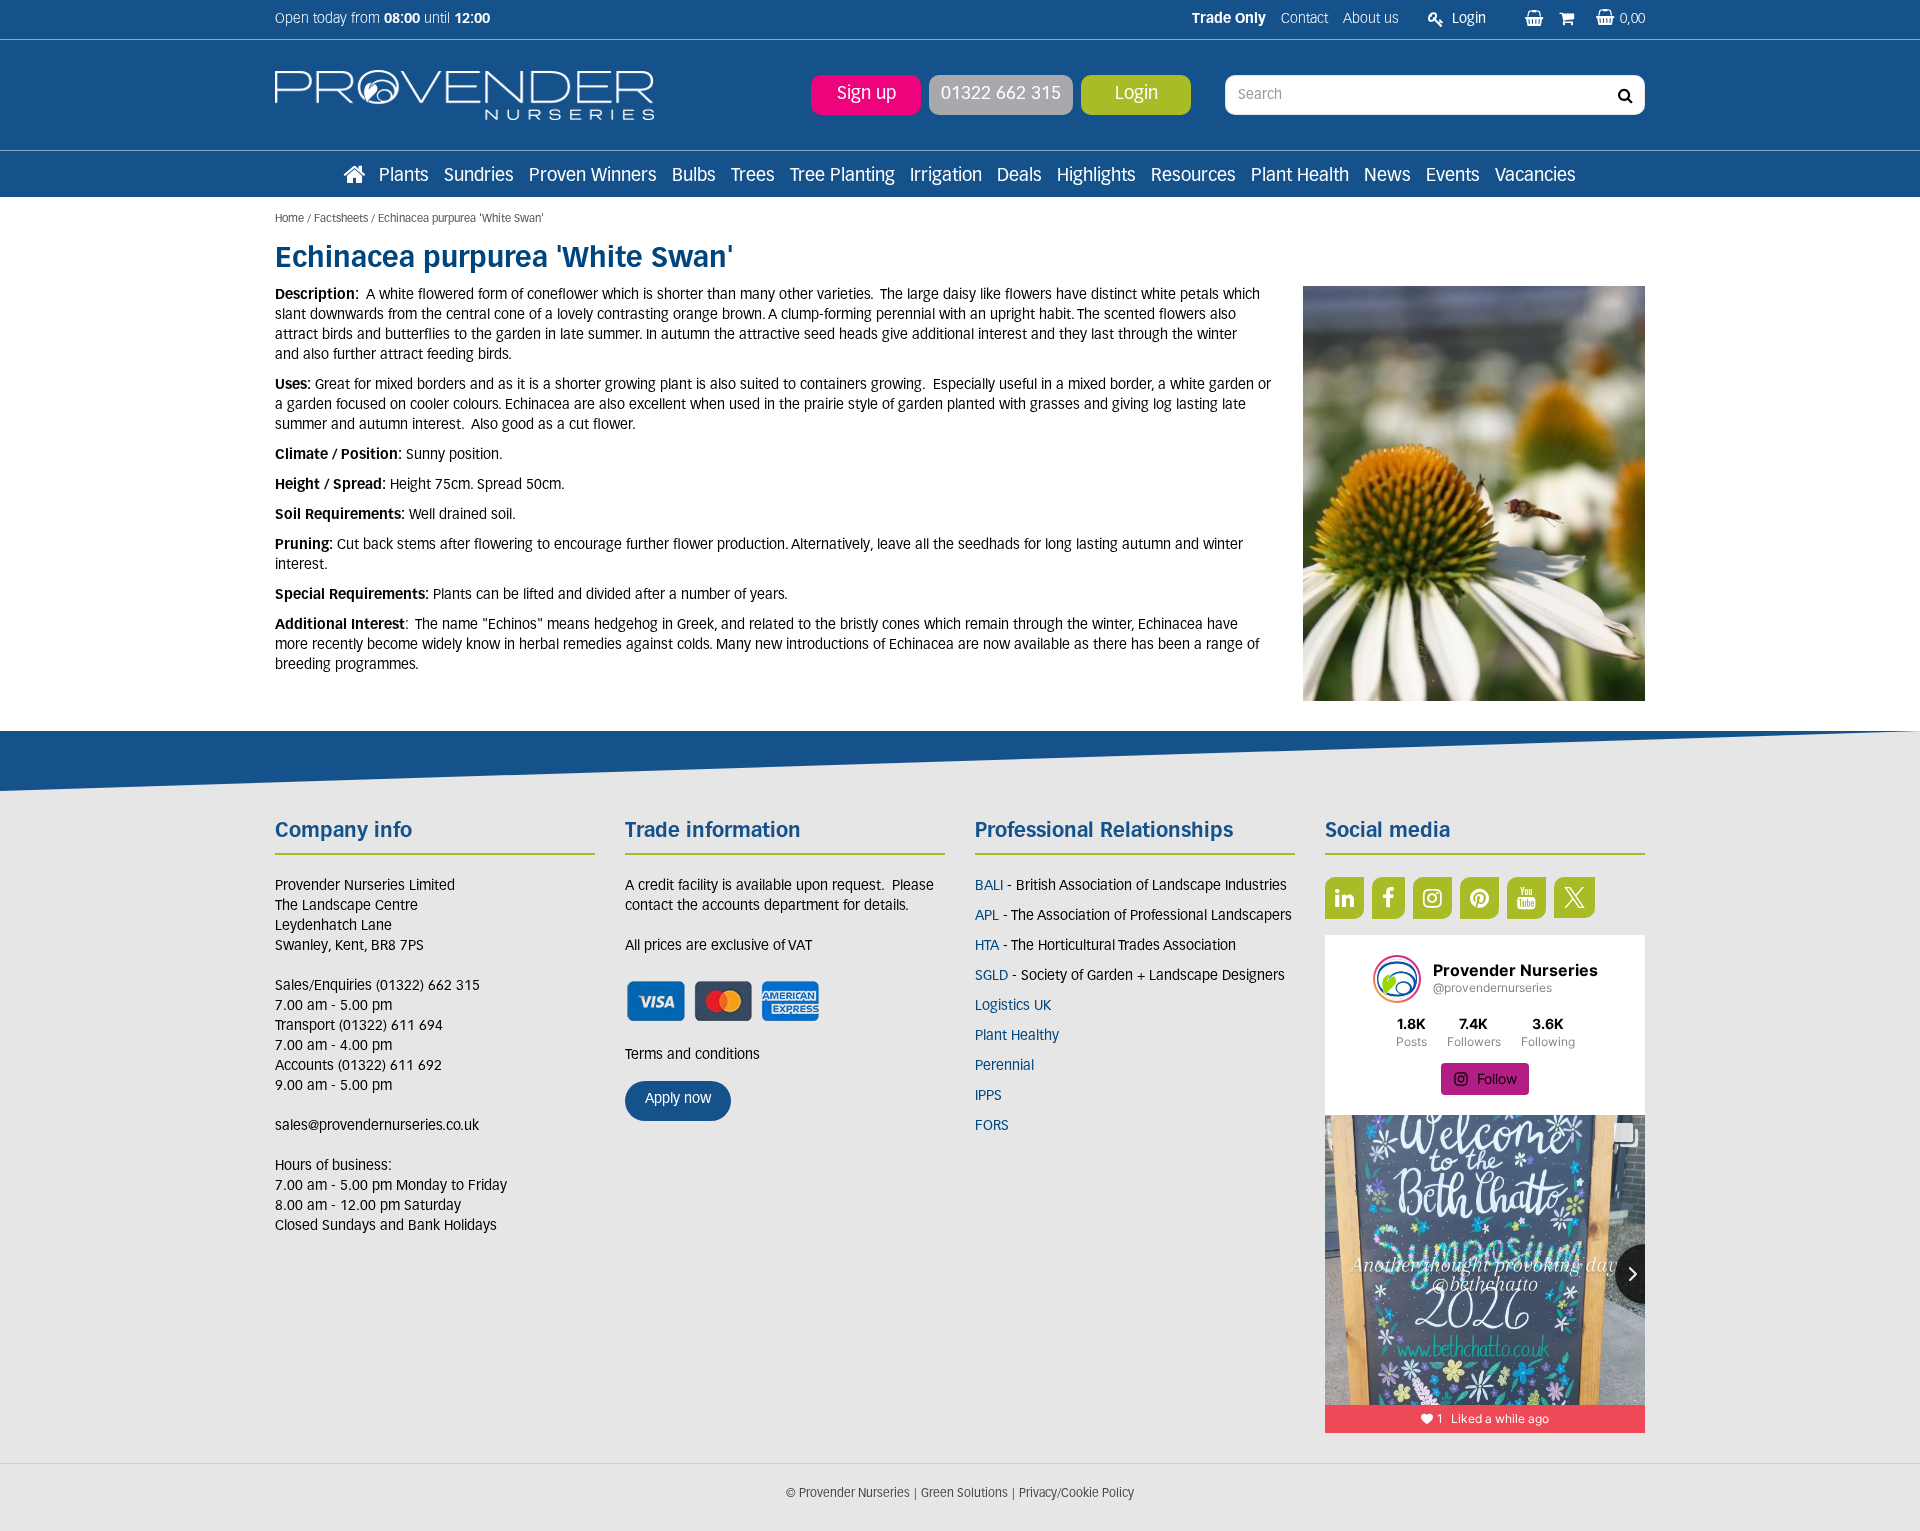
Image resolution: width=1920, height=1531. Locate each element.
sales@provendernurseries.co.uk (377, 1126)
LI (1344, 898)
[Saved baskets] (1536, 20)
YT (1526, 898)
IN (1432, 898)
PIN (1479, 898)
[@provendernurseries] (1397, 979)
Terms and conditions (692, 1055)
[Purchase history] (1568, 20)
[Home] (354, 177)
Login (1136, 95)
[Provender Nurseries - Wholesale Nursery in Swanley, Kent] (464, 95)
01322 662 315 (1001, 95)
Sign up (866, 95)
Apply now (678, 1099)
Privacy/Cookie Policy (1076, 1494)
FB (1388, 898)
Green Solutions (964, 1494)
